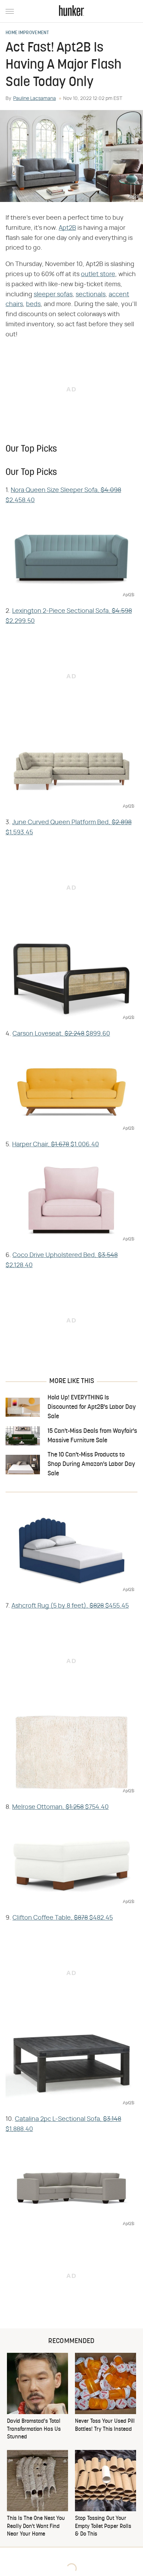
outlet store (98, 274)
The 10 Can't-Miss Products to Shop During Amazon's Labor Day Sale (91, 1464)
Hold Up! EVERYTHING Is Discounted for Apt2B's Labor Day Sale (92, 1407)
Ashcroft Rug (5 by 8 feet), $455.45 (70, 1606)
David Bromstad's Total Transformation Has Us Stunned (34, 2429)
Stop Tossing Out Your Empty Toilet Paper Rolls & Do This (103, 2526)
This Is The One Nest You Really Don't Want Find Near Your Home (36, 2526)
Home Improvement (27, 33)
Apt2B (67, 228)
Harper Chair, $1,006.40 (56, 1145)
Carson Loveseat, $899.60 (61, 1034)
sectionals (91, 295)
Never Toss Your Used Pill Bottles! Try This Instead (105, 2425)
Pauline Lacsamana (35, 99)
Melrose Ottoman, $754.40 (60, 1807)
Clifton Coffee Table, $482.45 (63, 1918)
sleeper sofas (53, 295)
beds (33, 304)
